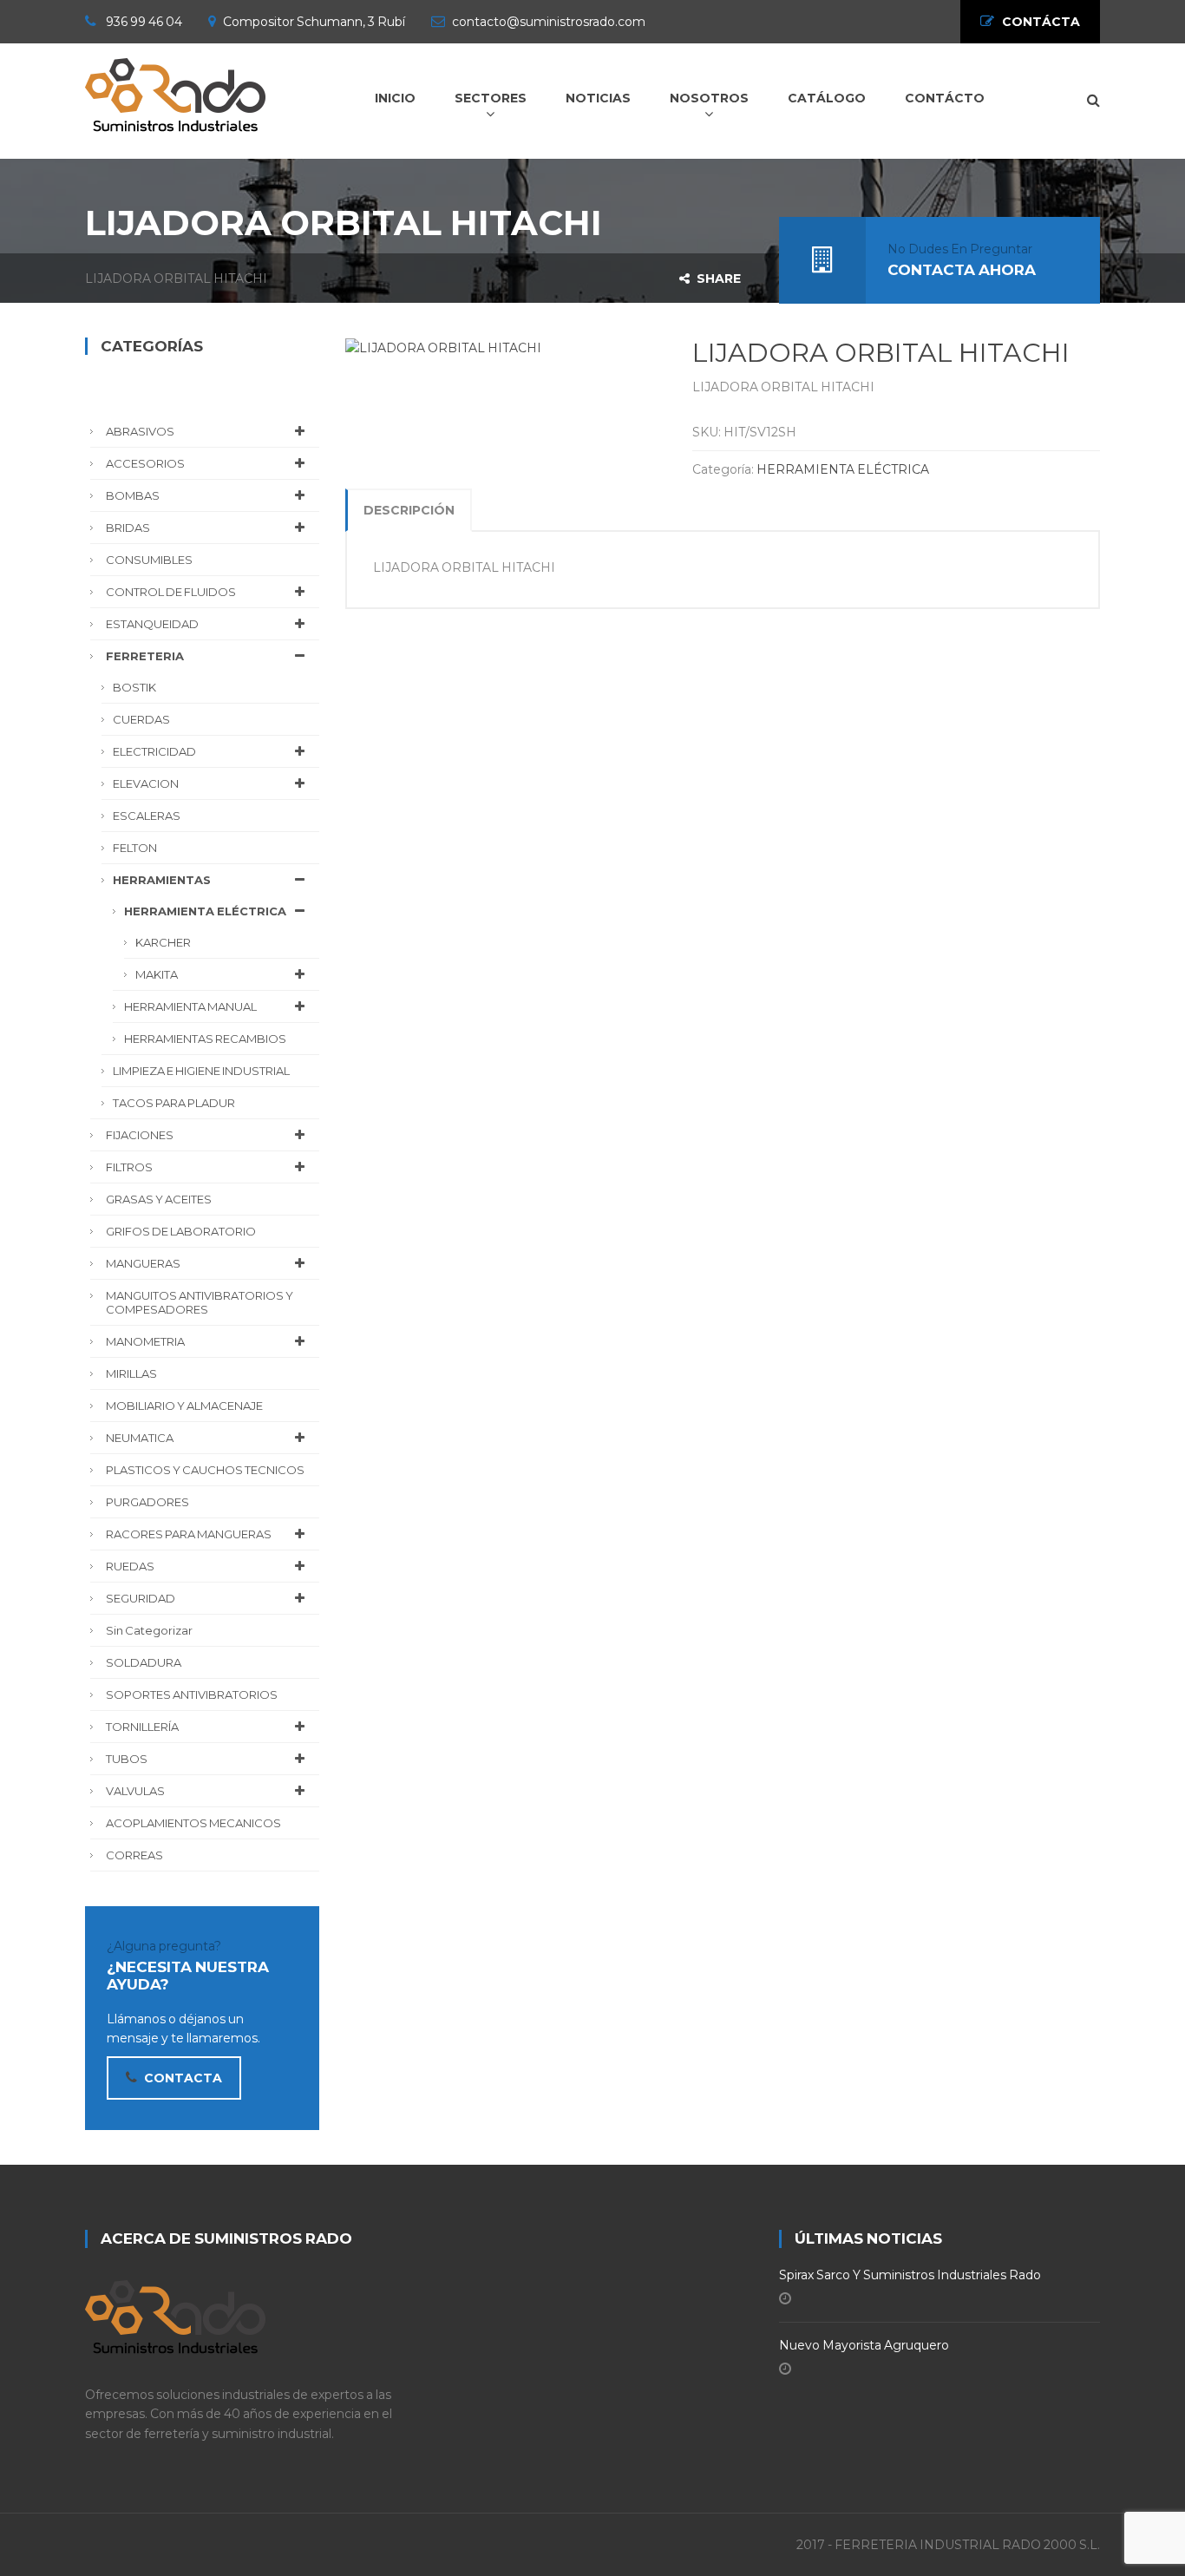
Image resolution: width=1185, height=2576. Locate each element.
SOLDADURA (144, 1662)
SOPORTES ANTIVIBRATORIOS (192, 1694)
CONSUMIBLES (149, 560)
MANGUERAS (143, 1263)
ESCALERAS (147, 816)
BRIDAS (128, 528)
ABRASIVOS (140, 431)
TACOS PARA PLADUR (174, 1103)
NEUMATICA (140, 1438)
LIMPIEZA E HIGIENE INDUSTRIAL (201, 1071)
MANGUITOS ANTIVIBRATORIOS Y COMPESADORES (200, 1302)
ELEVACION (146, 783)
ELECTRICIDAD (154, 751)
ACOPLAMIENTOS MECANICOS (193, 1823)
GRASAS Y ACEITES (159, 1199)
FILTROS (129, 1167)
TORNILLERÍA (142, 1727)
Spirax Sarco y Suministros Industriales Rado (910, 2275)
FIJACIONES (140, 1135)
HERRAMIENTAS (162, 880)
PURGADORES (147, 1502)
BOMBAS (133, 495)
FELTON (135, 848)
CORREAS (134, 1855)
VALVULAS (135, 1791)
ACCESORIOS (145, 463)
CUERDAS (141, 719)
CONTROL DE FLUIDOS (171, 592)
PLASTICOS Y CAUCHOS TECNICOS (205, 1470)
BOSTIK (134, 687)
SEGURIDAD (141, 1598)
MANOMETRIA (145, 1341)
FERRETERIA (145, 656)
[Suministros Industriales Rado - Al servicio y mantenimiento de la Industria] (175, 92)
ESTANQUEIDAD (152, 624)
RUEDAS (130, 1566)
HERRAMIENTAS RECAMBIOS (205, 1039)
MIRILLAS (131, 1373)
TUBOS (127, 1759)
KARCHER (163, 942)
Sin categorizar (149, 1630)
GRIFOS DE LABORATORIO (181, 1231)
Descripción (409, 510)
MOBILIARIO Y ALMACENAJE (184, 1406)
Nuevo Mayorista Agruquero (864, 2345)
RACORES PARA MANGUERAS (189, 1534)
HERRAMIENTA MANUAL (190, 1006)
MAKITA (157, 974)
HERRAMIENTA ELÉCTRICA (843, 469)
